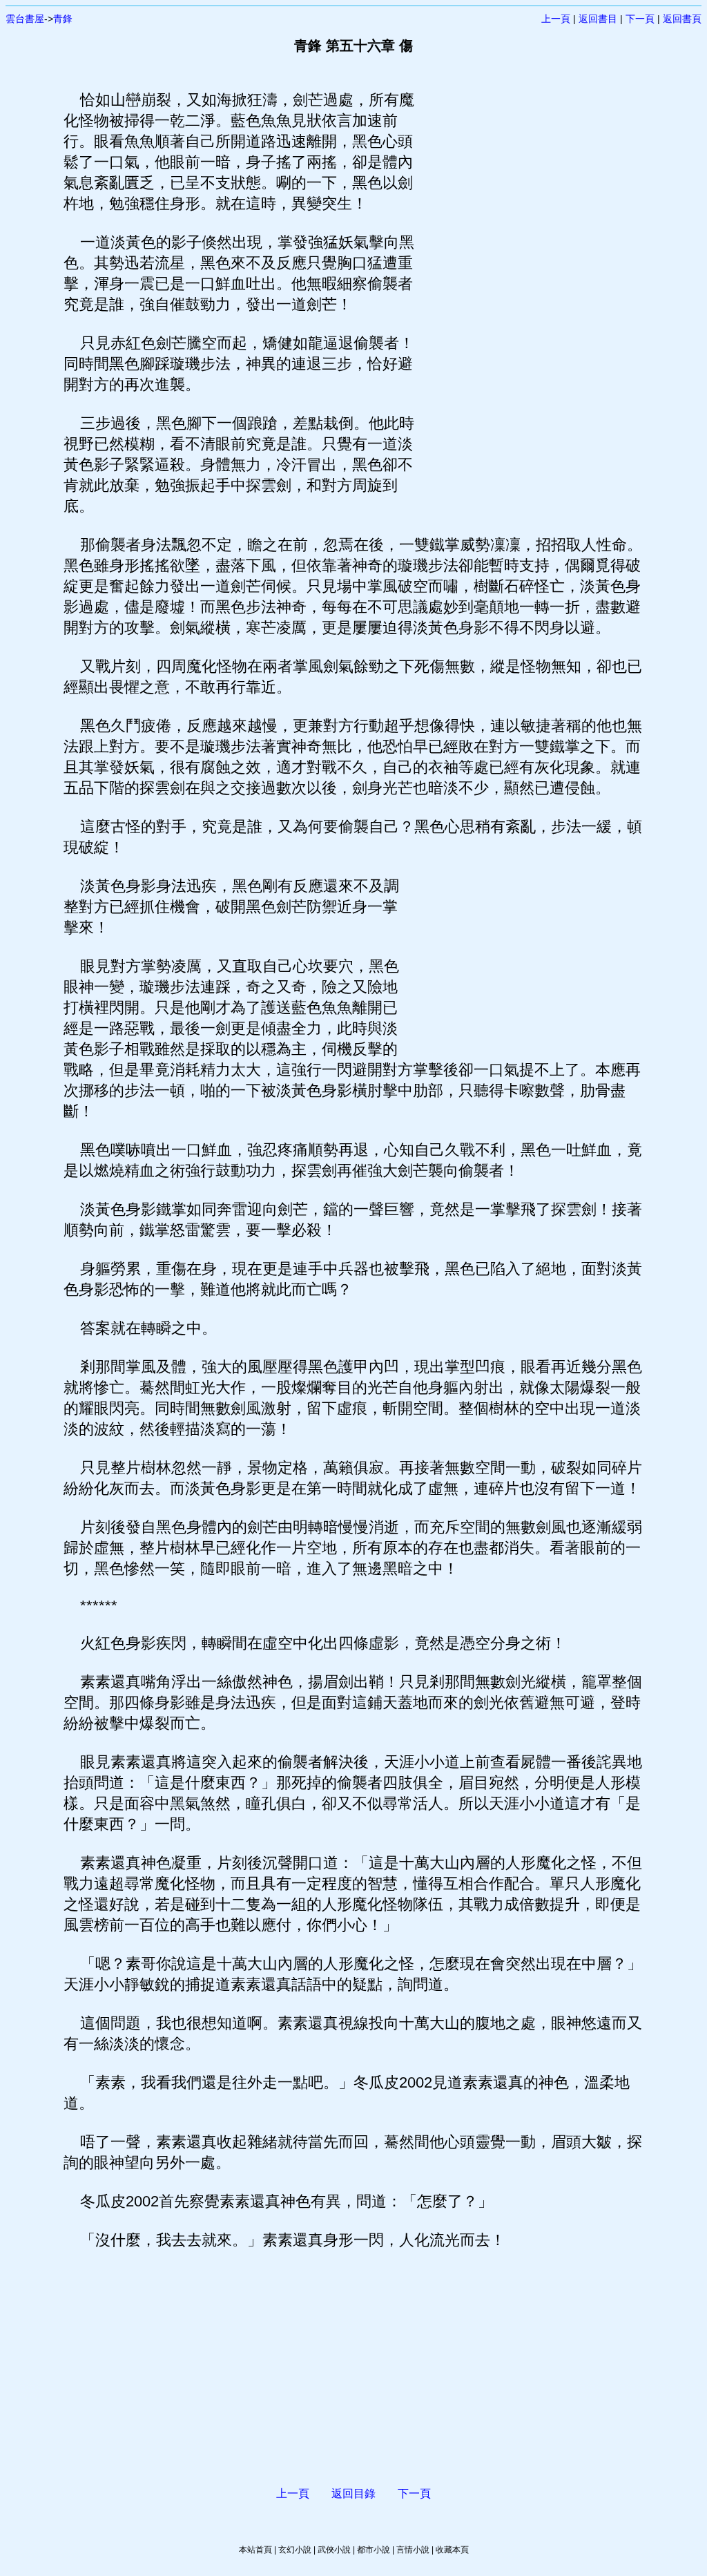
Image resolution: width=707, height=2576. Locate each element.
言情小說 (413, 2550)
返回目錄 (353, 2493)
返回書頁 (682, 19)
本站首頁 (255, 2550)
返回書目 (598, 19)
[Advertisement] (530, 297)
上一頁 (556, 19)
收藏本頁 (452, 2550)
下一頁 (640, 19)
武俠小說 (334, 2550)
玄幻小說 (295, 2550)
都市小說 (374, 2550)
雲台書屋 (25, 19)
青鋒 (63, 19)
